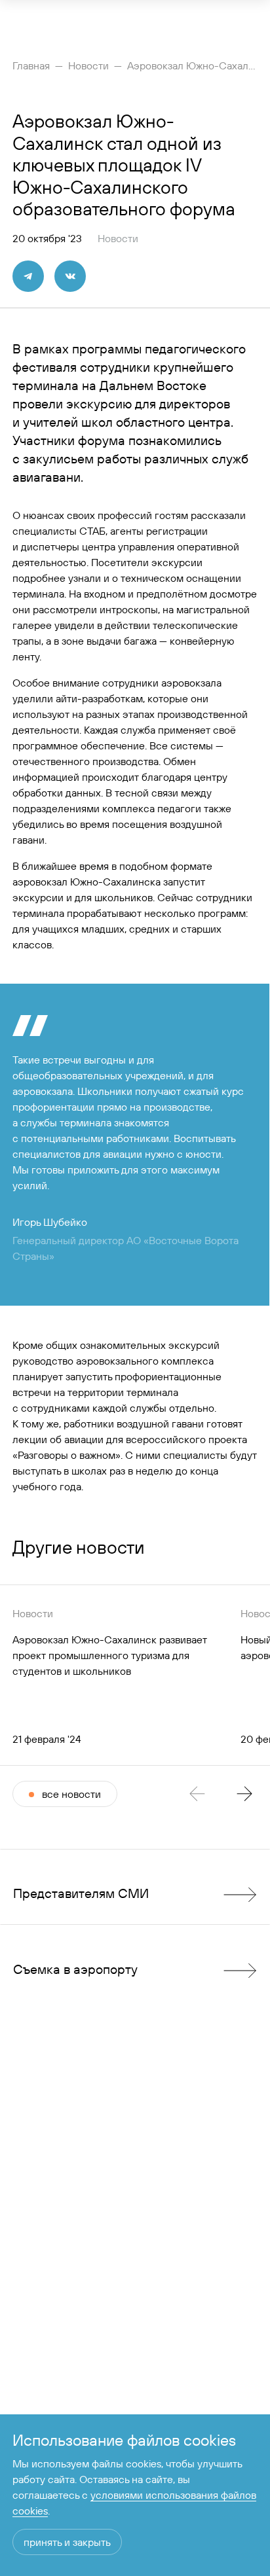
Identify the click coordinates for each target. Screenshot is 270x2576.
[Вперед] (244, 1794)
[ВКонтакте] (70, 276)
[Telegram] (28, 276)
